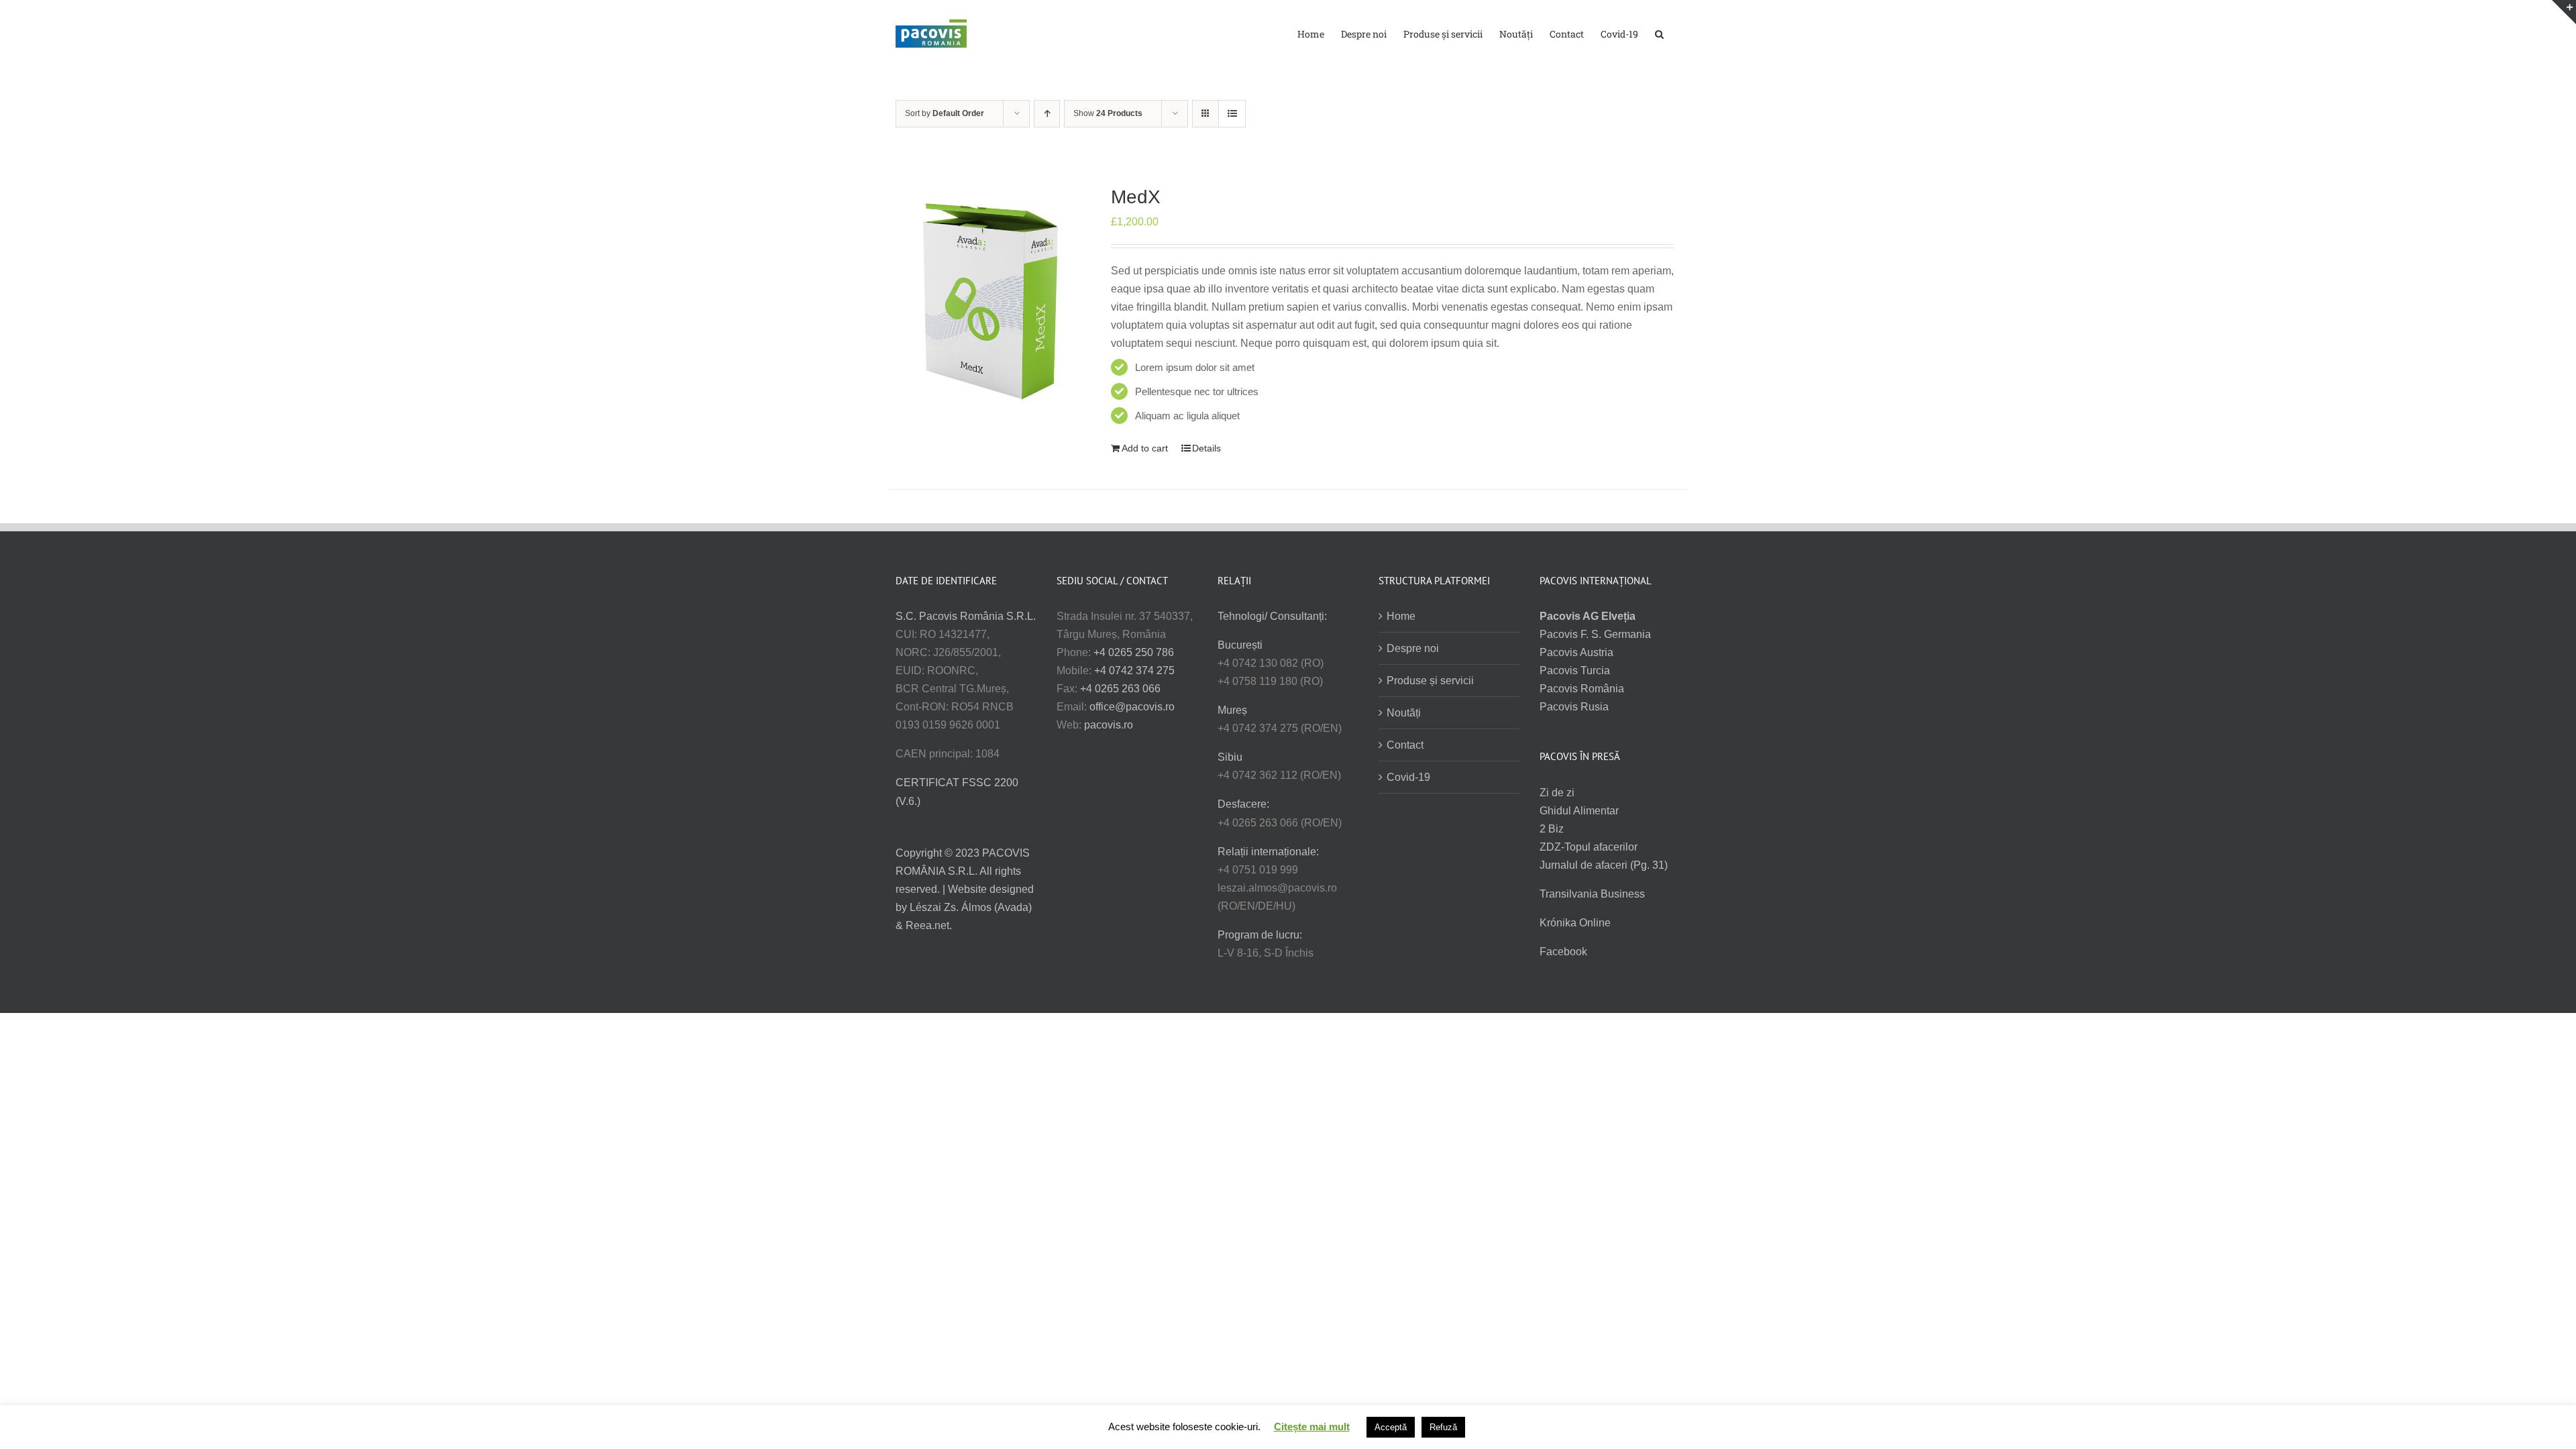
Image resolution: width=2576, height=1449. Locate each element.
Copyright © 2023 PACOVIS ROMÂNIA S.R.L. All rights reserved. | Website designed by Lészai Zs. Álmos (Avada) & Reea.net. (965, 889)
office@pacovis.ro (1132, 707)
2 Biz (1552, 829)
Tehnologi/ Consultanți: (1272, 616)
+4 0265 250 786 (1134, 652)
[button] (1659, 33)
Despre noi (1413, 648)
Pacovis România (1582, 689)
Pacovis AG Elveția (1588, 616)
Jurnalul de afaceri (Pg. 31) (1604, 865)
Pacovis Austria (1576, 652)
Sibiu (1230, 757)
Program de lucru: (1260, 935)
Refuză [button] (1443, 1427)
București (1240, 645)
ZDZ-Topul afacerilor (1589, 847)
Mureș (1232, 710)
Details (1206, 448)
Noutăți (1404, 713)
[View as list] (1232, 114)
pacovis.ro (1109, 725)
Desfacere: (1243, 804)
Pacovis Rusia (1574, 707)
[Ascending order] (1047, 114)
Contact (1405, 745)
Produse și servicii (1430, 681)
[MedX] (991, 298)
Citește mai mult (1312, 1427)
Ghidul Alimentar (1579, 811)
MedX (1136, 197)
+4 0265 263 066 (1120, 689)
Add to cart (1145, 448)
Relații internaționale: (1268, 852)
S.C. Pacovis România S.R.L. (966, 616)
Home (1401, 616)
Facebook (1563, 952)
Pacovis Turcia (1575, 670)
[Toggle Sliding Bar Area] (2564, 12)
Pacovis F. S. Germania (1595, 634)
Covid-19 (1408, 777)
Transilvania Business (1592, 894)
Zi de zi (1557, 793)
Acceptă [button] (1391, 1427)
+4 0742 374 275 (1134, 670)
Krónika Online (1575, 923)
